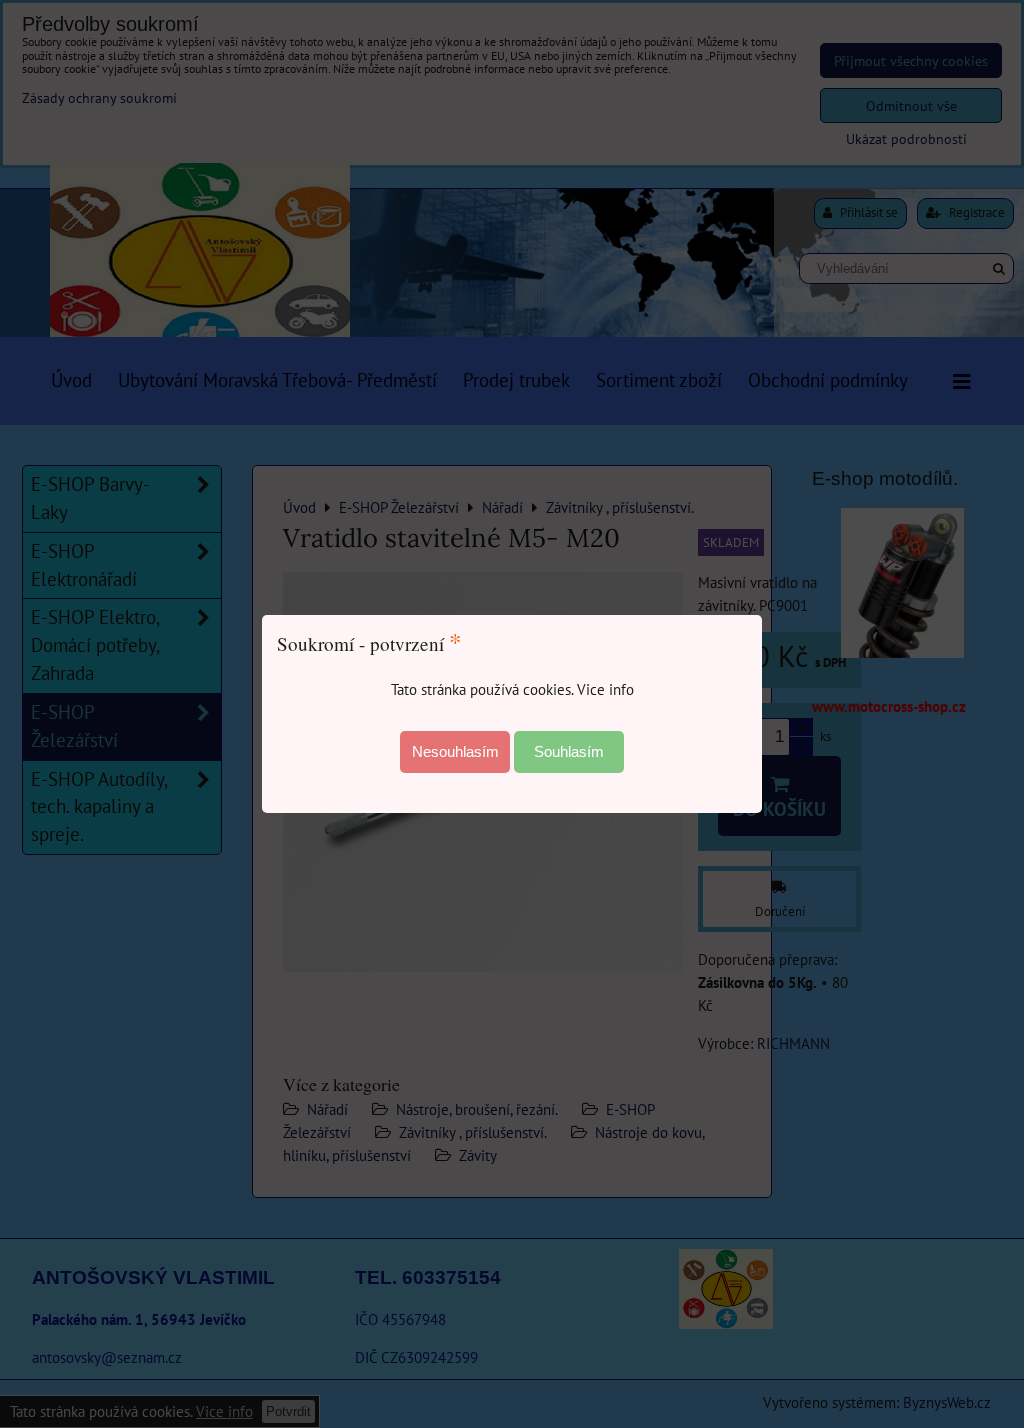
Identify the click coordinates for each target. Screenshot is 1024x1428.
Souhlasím (569, 751)
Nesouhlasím (455, 751)
